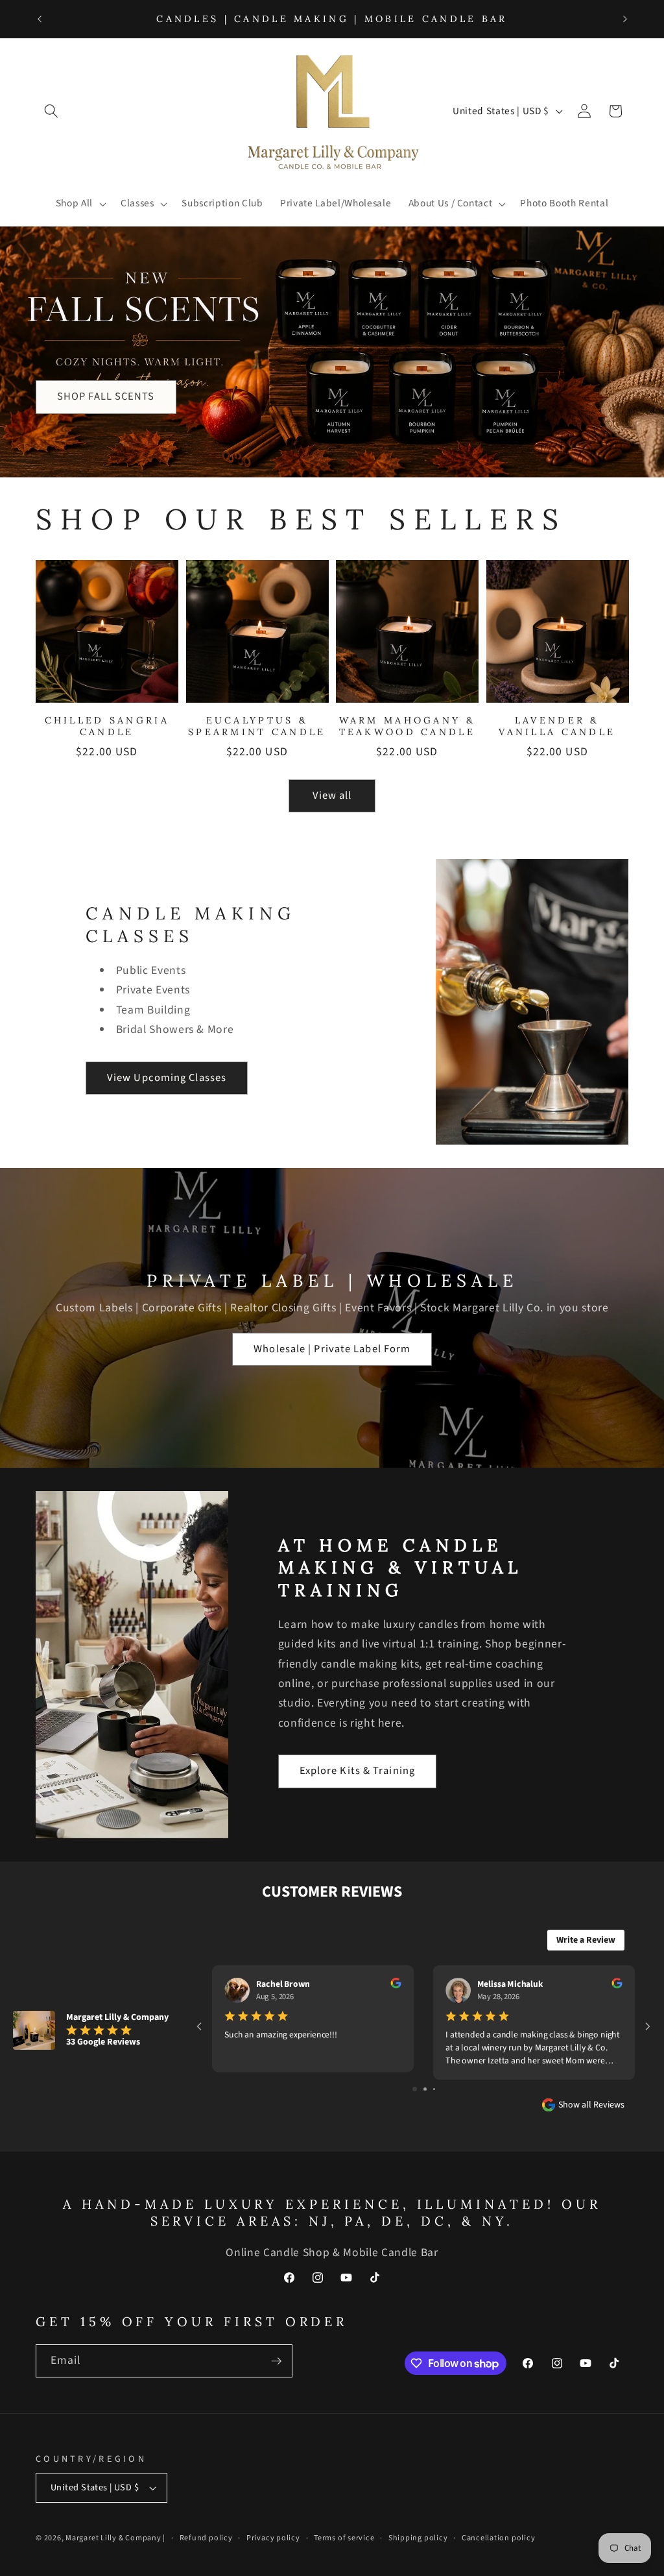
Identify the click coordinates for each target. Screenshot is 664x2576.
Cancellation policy (499, 2538)
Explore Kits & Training (357, 1771)
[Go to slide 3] (434, 2089)
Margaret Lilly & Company (114, 2538)
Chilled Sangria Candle (107, 726)
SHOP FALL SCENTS (106, 396)
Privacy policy (273, 2538)
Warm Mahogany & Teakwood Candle (407, 726)
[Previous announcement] (40, 19)
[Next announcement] (625, 19)
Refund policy (206, 2538)
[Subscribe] (276, 2361)
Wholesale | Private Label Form (332, 1349)
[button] (51, 111)
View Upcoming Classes (167, 1078)
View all (332, 796)
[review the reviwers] (396, 1986)
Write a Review (586, 1940)
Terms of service (344, 2538)
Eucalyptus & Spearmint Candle (257, 726)
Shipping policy (418, 2538)
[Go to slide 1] (415, 2089)
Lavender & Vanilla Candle (557, 726)
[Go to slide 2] (425, 2089)
